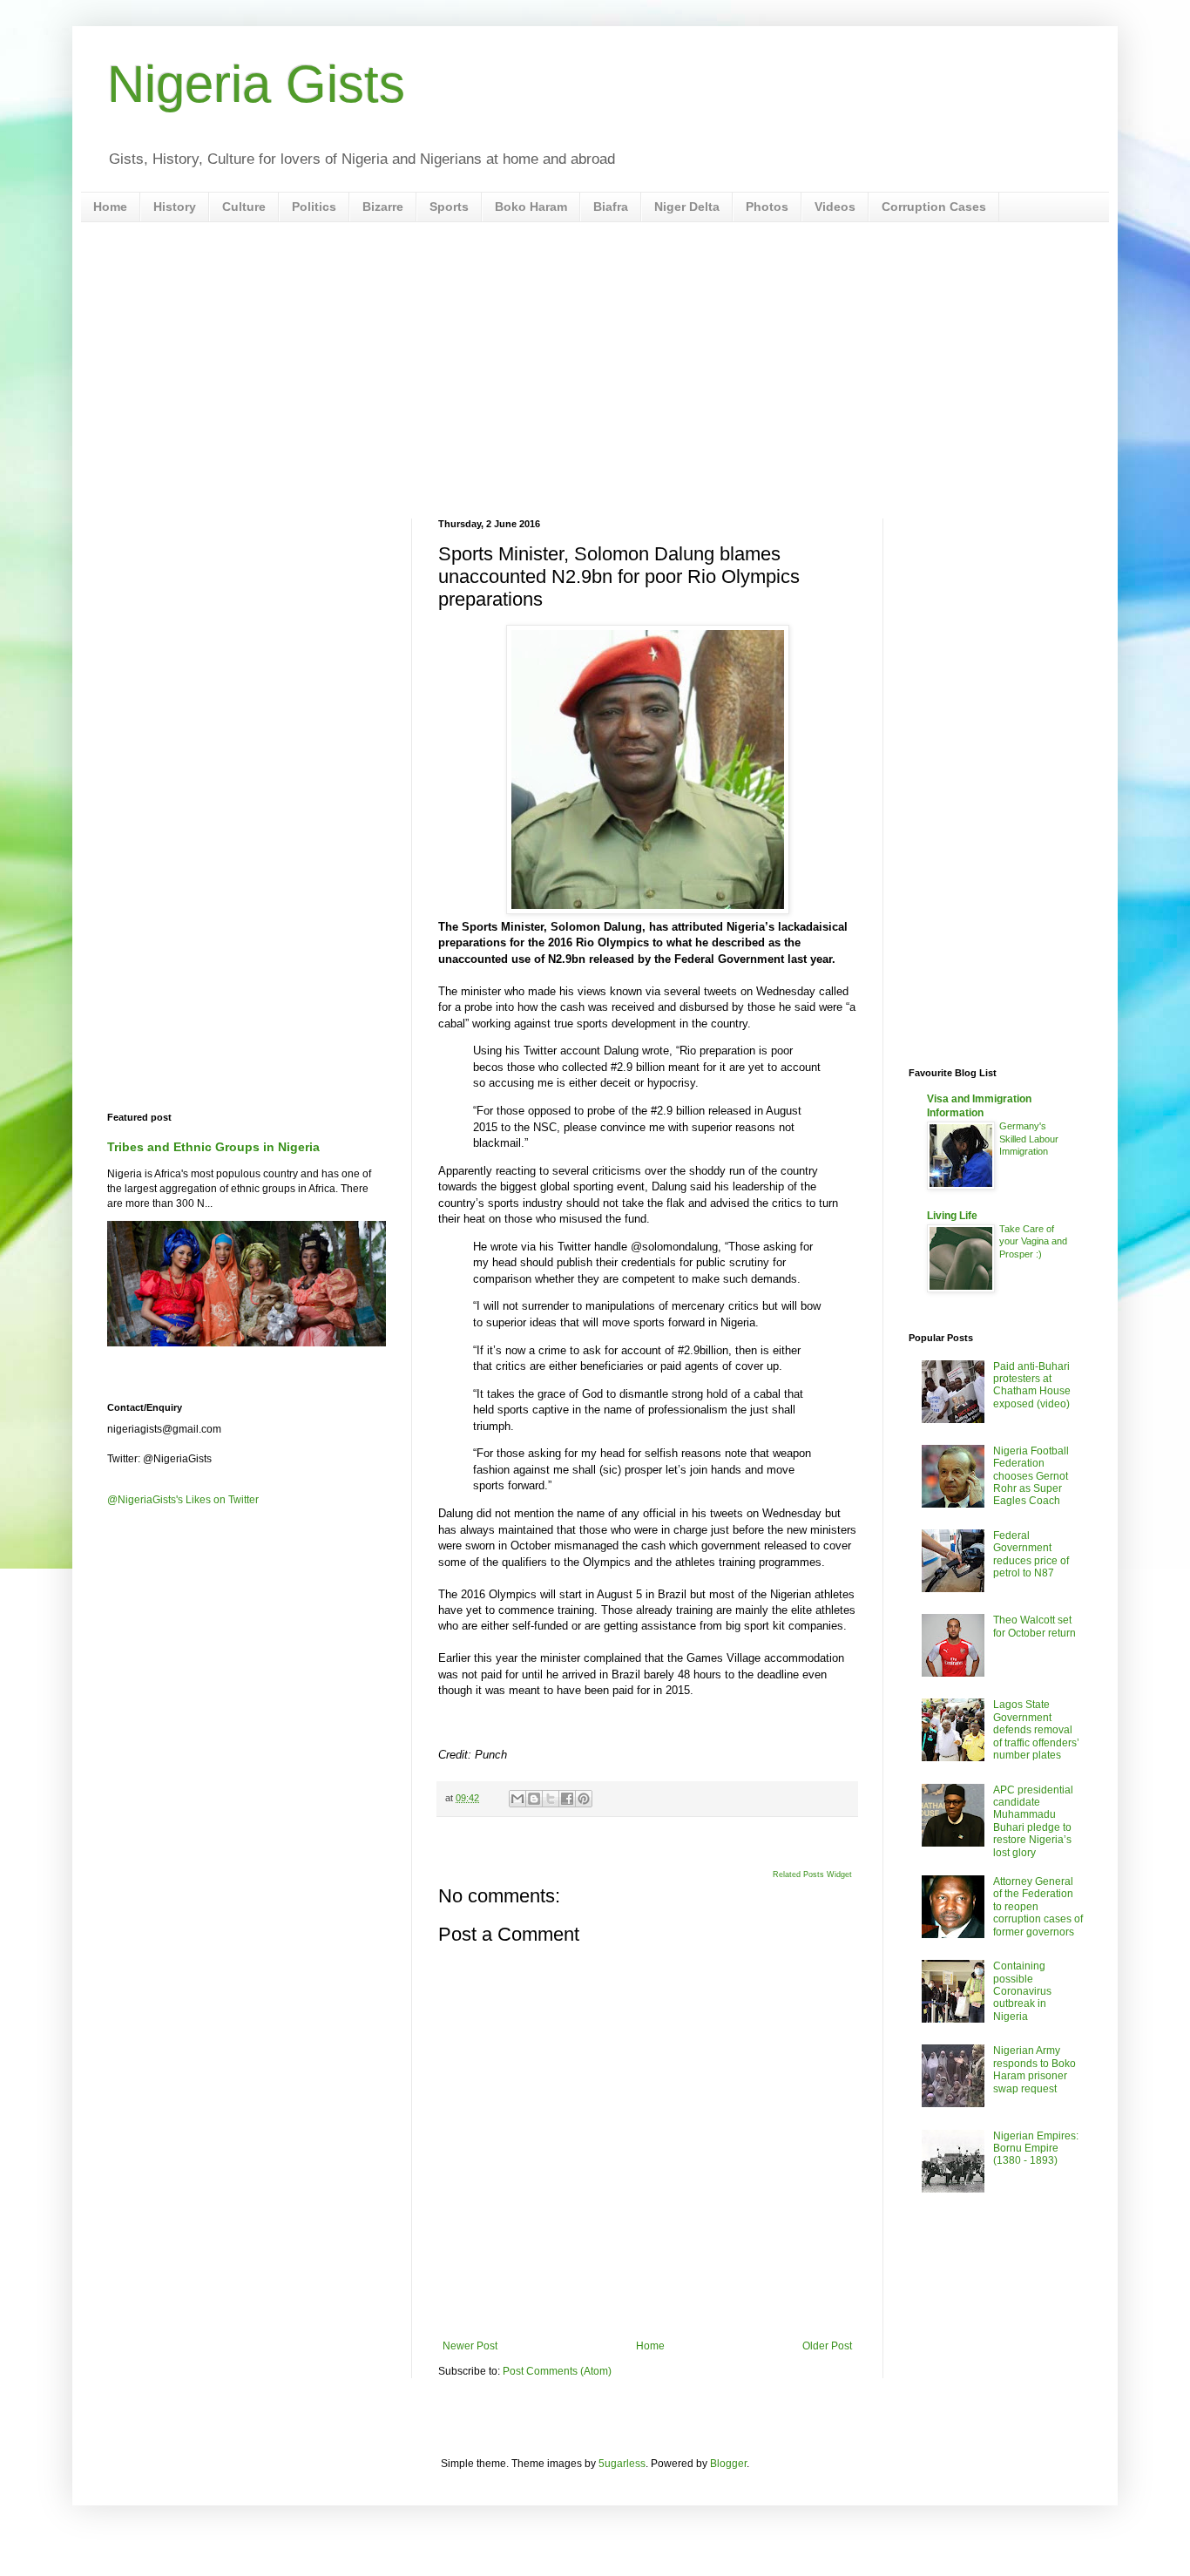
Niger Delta (687, 207)
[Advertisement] (595, 370)
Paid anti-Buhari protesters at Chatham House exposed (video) (1032, 1385)
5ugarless (622, 2464)
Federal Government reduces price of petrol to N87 (1031, 1554)
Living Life (952, 1216)
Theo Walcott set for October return (1034, 1626)
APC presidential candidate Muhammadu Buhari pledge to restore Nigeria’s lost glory (1033, 1821)
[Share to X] (551, 1799)
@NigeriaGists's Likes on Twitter (183, 1500)
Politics (314, 207)
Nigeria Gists (256, 84)
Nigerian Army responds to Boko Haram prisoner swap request (1034, 2069)
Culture (244, 207)
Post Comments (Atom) (557, 2371)
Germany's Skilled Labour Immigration (1029, 1139)
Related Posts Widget (812, 1874)
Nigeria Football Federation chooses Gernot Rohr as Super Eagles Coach (1031, 1476)
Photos (767, 207)
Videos (835, 207)
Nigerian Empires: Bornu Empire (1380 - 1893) (1036, 2149)
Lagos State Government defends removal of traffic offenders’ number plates (1036, 1730)
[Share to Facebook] (567, 1799)
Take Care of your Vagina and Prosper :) (1033, 1242)
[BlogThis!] (534, 1799)
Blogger (728, 2464)
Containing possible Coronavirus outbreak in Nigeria (1022, 1991)
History (175, 207)
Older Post (827, 2346)
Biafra (611, 207)
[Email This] (517, 1799)
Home (110, 207)
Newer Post (470, 2346)
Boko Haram (531, 207)
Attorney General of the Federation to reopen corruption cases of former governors (1038, 1907)
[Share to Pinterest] (584, 1799)
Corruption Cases (934, 207)
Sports (449, 207)
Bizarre (383, 207)
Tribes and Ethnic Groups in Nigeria (213, 1147)
